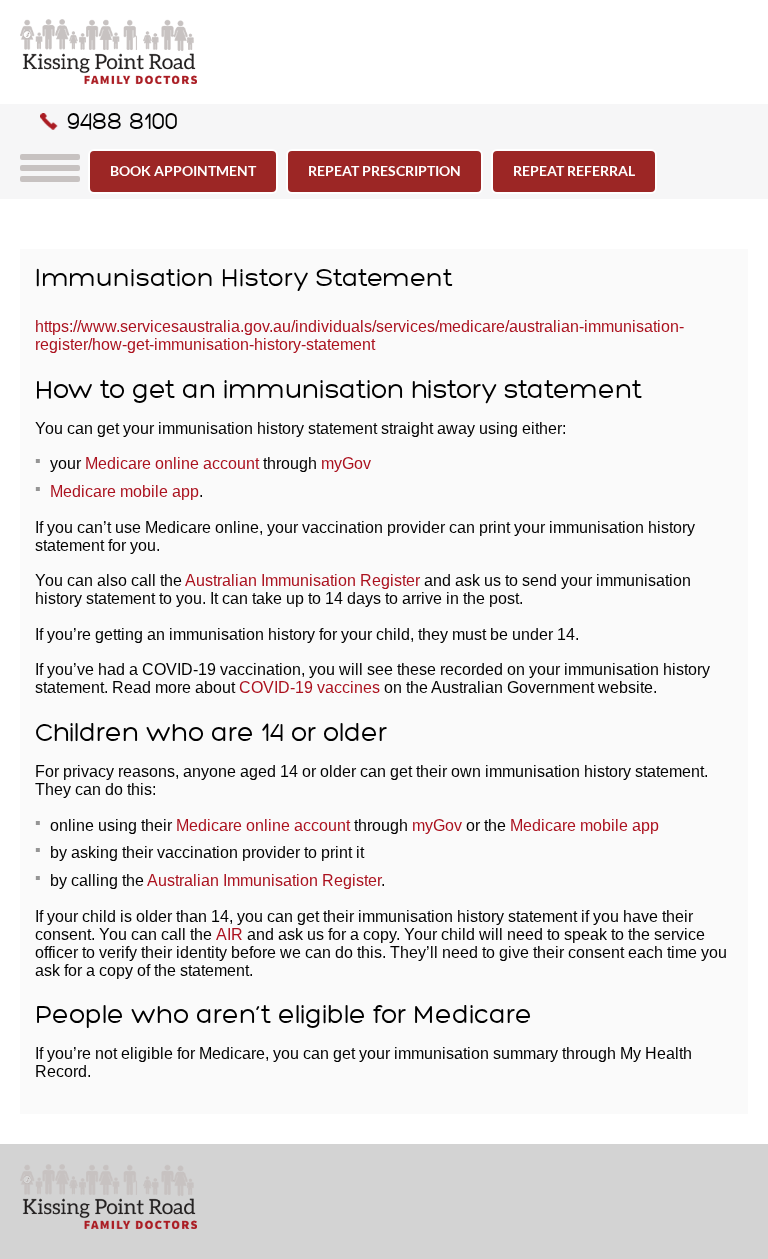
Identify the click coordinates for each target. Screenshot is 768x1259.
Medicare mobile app (124, 491)
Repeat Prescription (384, 170)
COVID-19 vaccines (309, 687)
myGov (346, 463)
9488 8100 (122, 121)
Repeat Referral (574, 170)
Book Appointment (183, 170)
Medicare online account (172, 463)
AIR (231, 934)
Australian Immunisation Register (302, 580)
